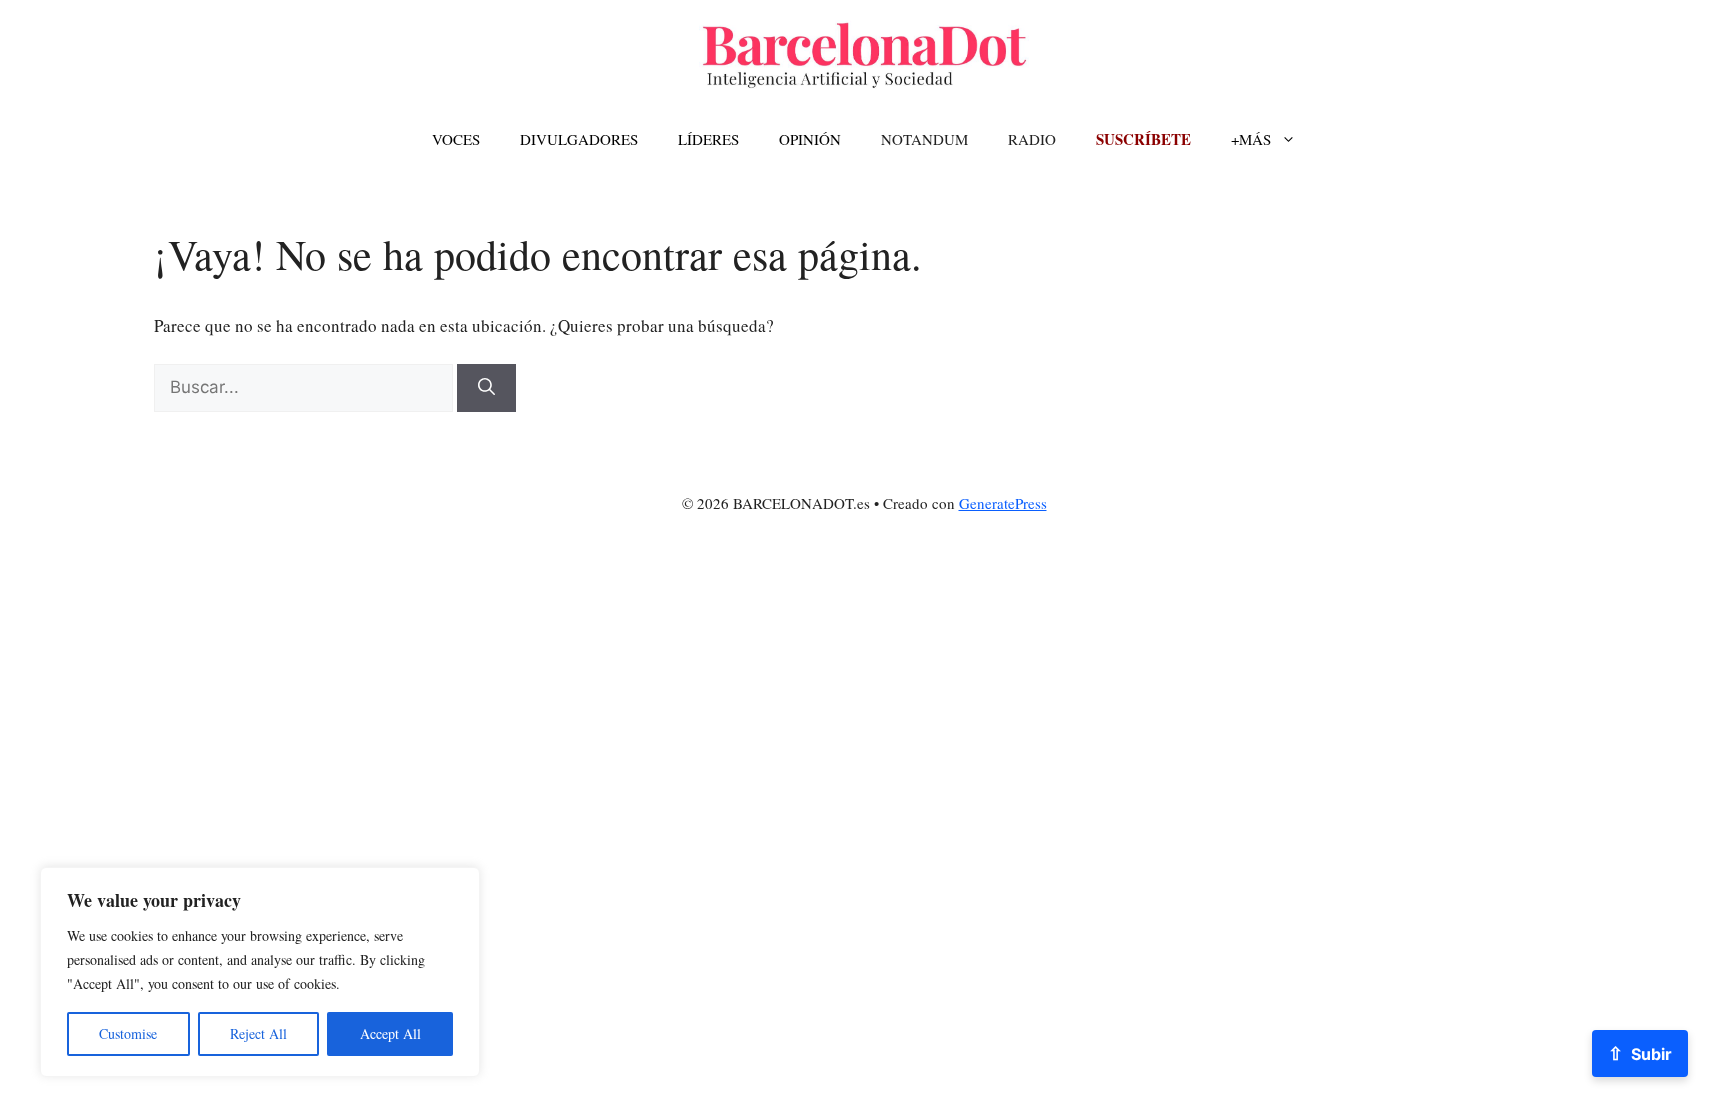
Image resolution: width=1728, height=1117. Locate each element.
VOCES (456, 139)
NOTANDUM (924, 139)
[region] (260, 972)
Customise (128, 1033)
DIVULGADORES (579, 139)
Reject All (258, 1033)
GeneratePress (1003, 503)
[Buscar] (486, 388)
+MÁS (1251, 139)
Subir (1640, 1053)
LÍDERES (708, 139)
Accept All (390, 1033)
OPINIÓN (810, 139)
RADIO (1032, 139)
